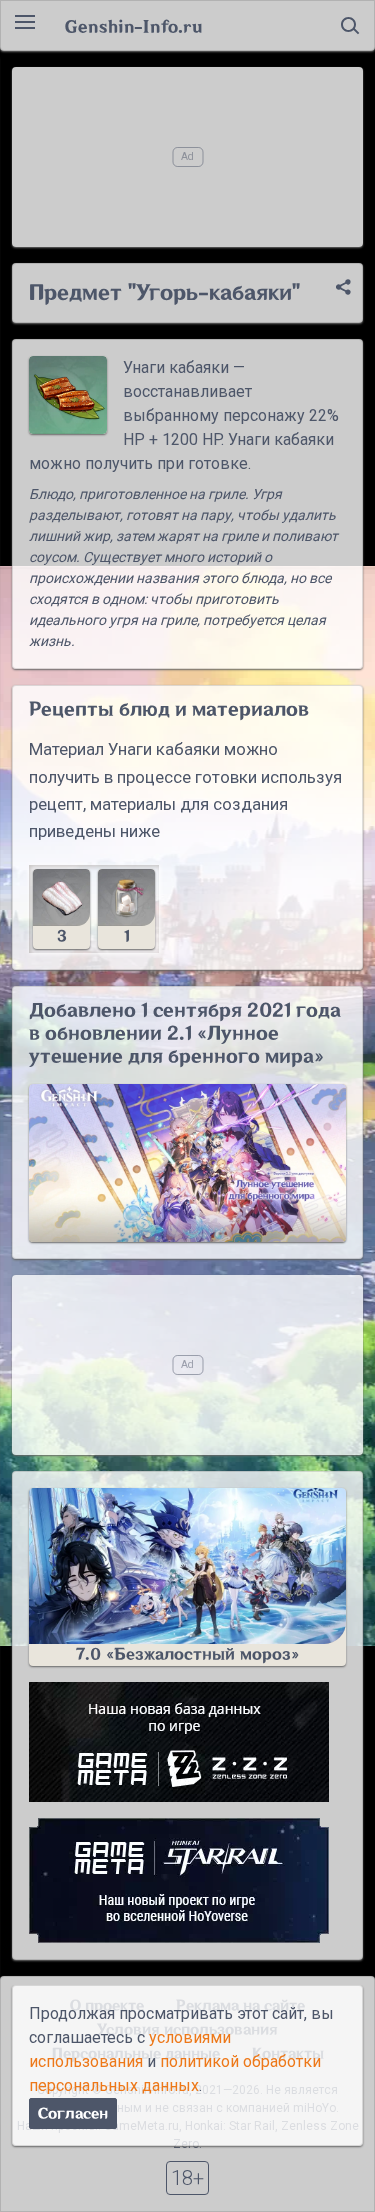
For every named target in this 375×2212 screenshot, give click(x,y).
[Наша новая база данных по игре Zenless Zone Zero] (187, 1742)
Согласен (73, 2113)
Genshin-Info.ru (133, 26)
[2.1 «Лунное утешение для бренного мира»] (187, 1163)
